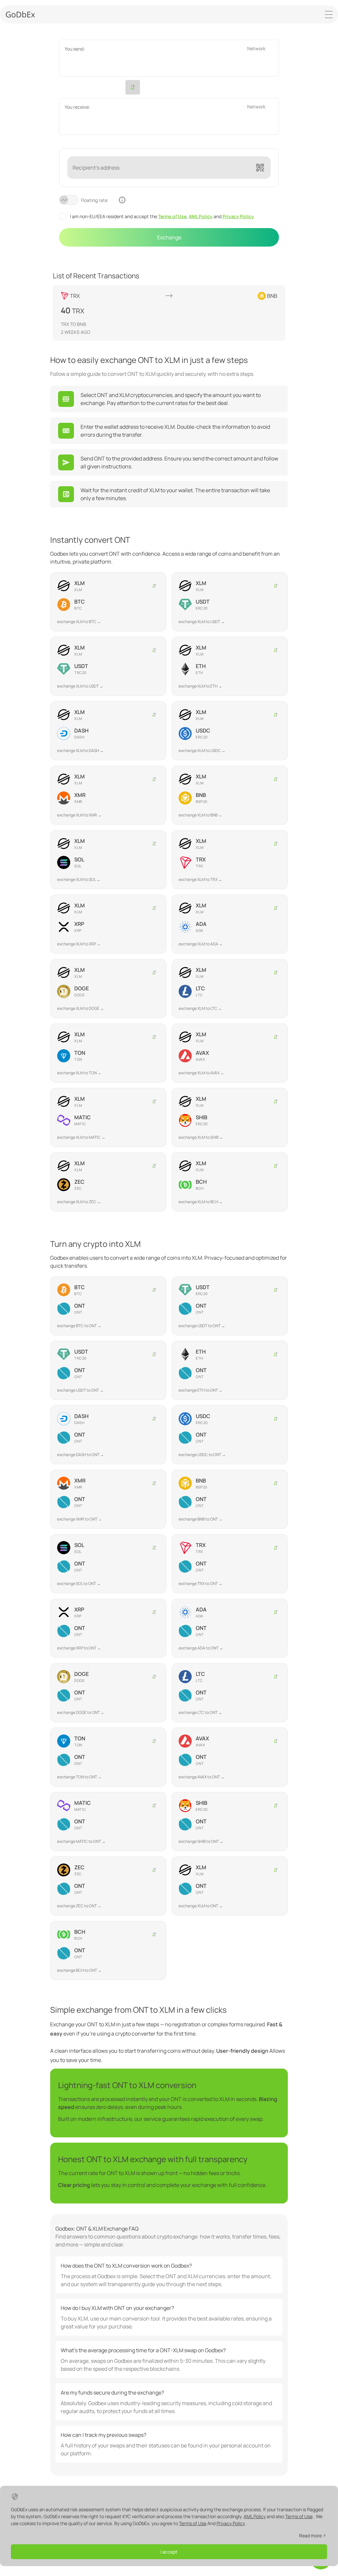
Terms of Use (172, 216)
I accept (169, 2552)
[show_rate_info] (122, 200)
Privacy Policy (238, 216)
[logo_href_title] (20, 14)
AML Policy (201, 216)
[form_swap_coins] (133, 87)
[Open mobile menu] (329, 15)
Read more (310, 2536)
